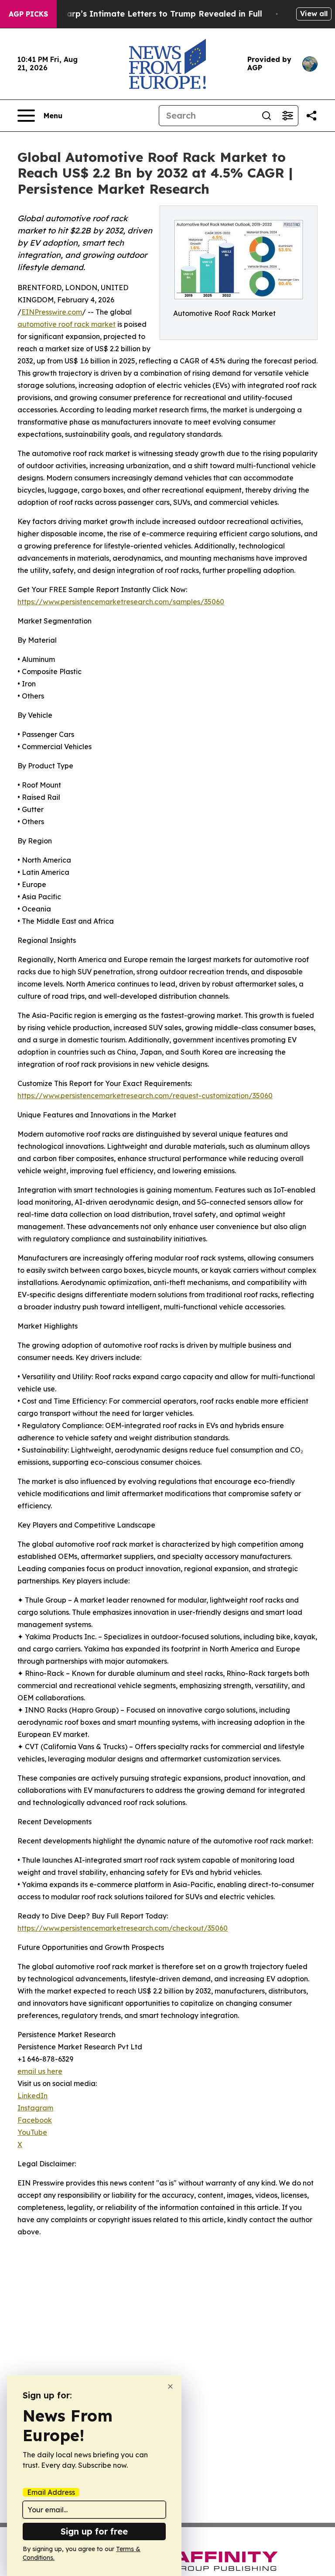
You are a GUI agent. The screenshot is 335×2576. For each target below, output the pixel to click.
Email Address (51, 2492)
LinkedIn (32, 2096)
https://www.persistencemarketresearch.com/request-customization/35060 (145, 1096)
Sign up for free (94, 2531)
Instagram (35, 2108)
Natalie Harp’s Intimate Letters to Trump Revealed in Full (145, 14)
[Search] (267, 116)
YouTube (32, 2132)
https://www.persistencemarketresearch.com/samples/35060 (121, 602)
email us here (40, 2071)
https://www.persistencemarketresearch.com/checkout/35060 (123, 1928)
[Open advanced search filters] (287, 116)
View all (314, 14)
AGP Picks (28, 14)
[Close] (170, 2386)
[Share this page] (311, 116)
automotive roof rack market (67, 324)
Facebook (35, 2120)
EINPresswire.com (52, 312)
